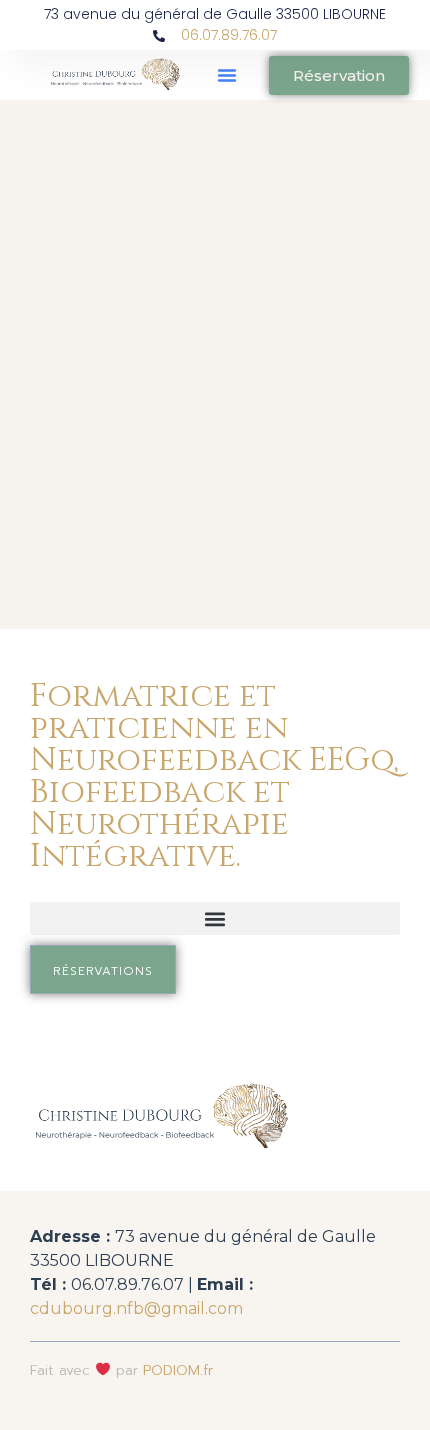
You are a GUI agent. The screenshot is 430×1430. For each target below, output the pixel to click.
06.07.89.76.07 (229, 35)
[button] (227, 75)
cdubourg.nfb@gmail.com (136, 1308)
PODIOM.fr (178, 1370)
